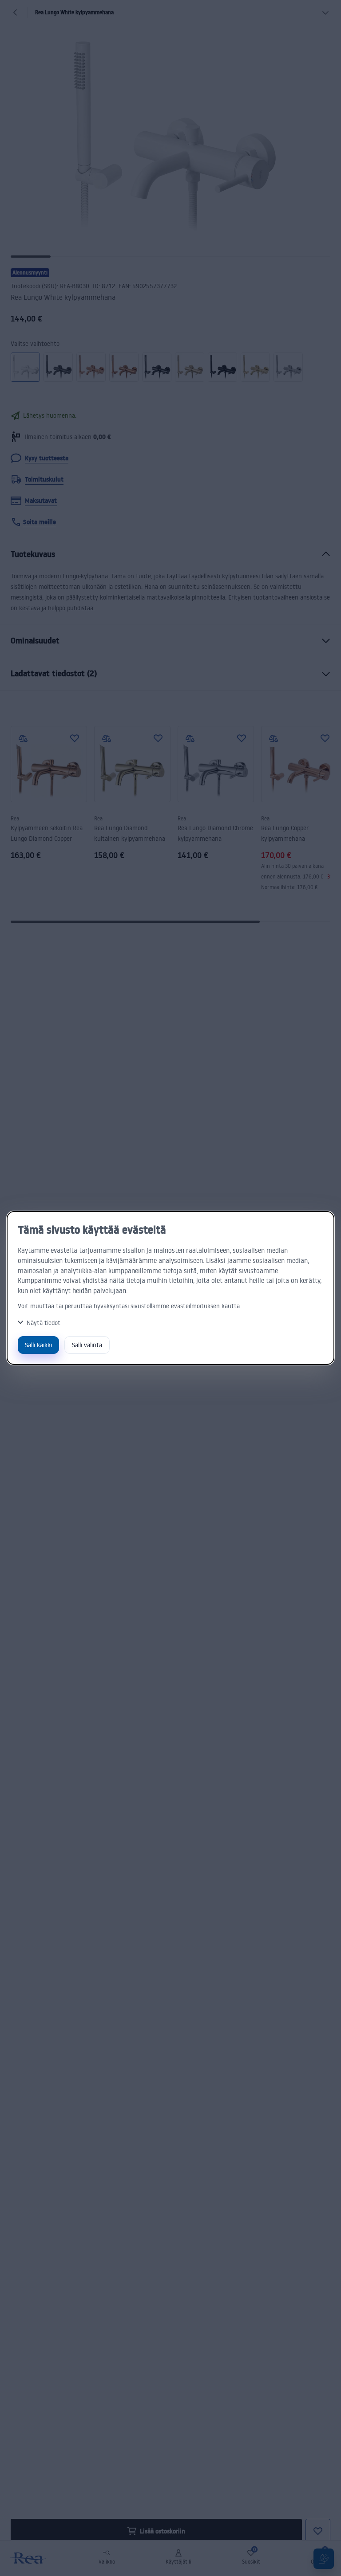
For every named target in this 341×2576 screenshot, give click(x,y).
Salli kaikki (38, 1345)
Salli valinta (87, 1345)
